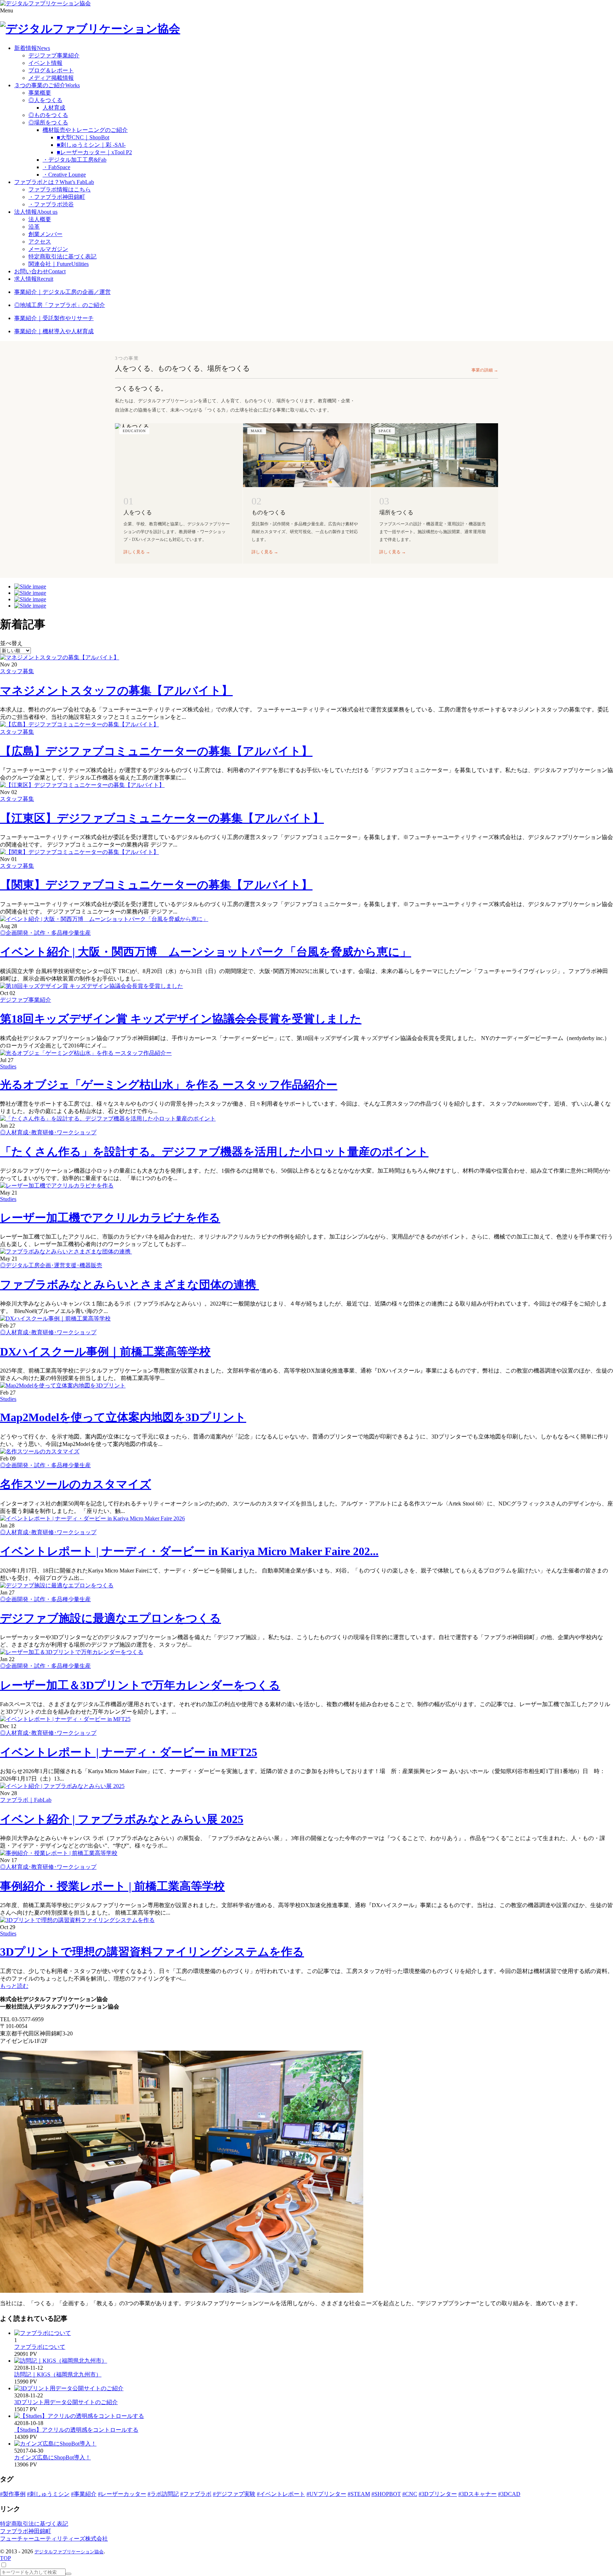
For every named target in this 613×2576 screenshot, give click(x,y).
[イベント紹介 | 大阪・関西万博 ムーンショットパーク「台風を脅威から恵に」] (104, 919)
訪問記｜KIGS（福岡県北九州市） (58, 2374)
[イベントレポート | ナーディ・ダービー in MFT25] (65, 1719)
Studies (8, 1066)
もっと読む (14, 1986)
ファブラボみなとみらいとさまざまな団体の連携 (129, 1285)
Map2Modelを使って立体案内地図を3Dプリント (123, 1417)
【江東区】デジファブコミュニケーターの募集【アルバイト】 (162, 818)
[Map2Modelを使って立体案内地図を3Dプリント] (63, 1385)
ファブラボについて (40, 2347)
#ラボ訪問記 (163, 2494)
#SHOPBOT (386, 2494)
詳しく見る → (137, 552)
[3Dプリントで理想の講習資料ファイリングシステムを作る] (77, 1920)
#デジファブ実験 (234, 2494)
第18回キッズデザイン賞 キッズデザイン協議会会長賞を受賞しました (181, 1019)
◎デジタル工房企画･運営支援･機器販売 (51, 1265)
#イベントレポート (281, 2494)
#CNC (410, 2494)
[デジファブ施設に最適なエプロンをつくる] (57, 1585)
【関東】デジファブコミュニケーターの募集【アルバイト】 (156, 885)
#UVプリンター (326, 2494)
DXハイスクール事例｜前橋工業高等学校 (105, 1352)
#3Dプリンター (438, 2494)
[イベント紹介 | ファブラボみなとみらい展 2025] (62, 1786)
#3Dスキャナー (477, 2494)
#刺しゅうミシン (48, 2494)
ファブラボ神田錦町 (26, 2531)
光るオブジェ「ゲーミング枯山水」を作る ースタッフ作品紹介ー (169, 1085)
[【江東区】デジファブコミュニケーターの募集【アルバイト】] (82, 785)
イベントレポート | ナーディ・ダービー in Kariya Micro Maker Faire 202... (189, 1551)
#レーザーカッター (122, 2494)
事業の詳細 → (485, 370)
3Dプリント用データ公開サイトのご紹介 (66, 2402)
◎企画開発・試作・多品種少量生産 (45, 933)
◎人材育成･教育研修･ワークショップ (48, 1132)
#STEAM (359, 2494)
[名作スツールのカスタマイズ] (40, 1451)
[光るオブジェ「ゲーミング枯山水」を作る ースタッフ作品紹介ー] (86, 1053)
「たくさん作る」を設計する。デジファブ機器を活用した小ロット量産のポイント (214, 1152)
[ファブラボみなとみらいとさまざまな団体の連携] (66, 1251)
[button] (306, 11)
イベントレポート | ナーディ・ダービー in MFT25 (129, 1752)
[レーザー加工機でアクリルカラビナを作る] (57, 1186)
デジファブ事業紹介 (26, 1000)
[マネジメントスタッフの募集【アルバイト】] (60, 657)
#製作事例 (13, 2494)
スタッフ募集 (17, 671)
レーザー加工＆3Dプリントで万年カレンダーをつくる (140, 1685)
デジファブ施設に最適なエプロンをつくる (111, 1618)
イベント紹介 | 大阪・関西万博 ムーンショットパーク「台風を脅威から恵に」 (206, 952)
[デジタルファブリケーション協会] (45, 3)
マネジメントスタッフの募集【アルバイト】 (116, 691)
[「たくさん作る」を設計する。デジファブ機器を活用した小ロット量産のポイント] (108, 1119)
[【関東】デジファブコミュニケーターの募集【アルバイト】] (79, 852)
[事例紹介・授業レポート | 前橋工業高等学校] (59, 1853)
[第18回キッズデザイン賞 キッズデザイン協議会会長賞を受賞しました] (92, 986)
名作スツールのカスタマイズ (76, 1484)
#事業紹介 (84, 2494)
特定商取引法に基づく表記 (34, 2524)
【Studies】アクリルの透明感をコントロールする (76, 2430)
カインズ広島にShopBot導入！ (53, 2457)
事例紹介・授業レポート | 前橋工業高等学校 (112, 1886)
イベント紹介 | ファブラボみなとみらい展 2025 (122, 1819)
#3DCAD (509, 2494)
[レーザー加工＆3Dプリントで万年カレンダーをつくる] (72, 1652)
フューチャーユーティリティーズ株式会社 (54, 2539)
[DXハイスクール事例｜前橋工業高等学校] (55, 1318)
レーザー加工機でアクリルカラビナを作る (110, 1218)
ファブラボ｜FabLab (26, 1800)
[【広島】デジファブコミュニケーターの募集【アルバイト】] (79, 724)
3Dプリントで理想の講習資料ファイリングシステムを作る (152, 1952)
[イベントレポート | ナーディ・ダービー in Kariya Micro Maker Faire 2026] (92, 1518)
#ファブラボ (196, 2494)
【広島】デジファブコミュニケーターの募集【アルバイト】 (156, 751)
